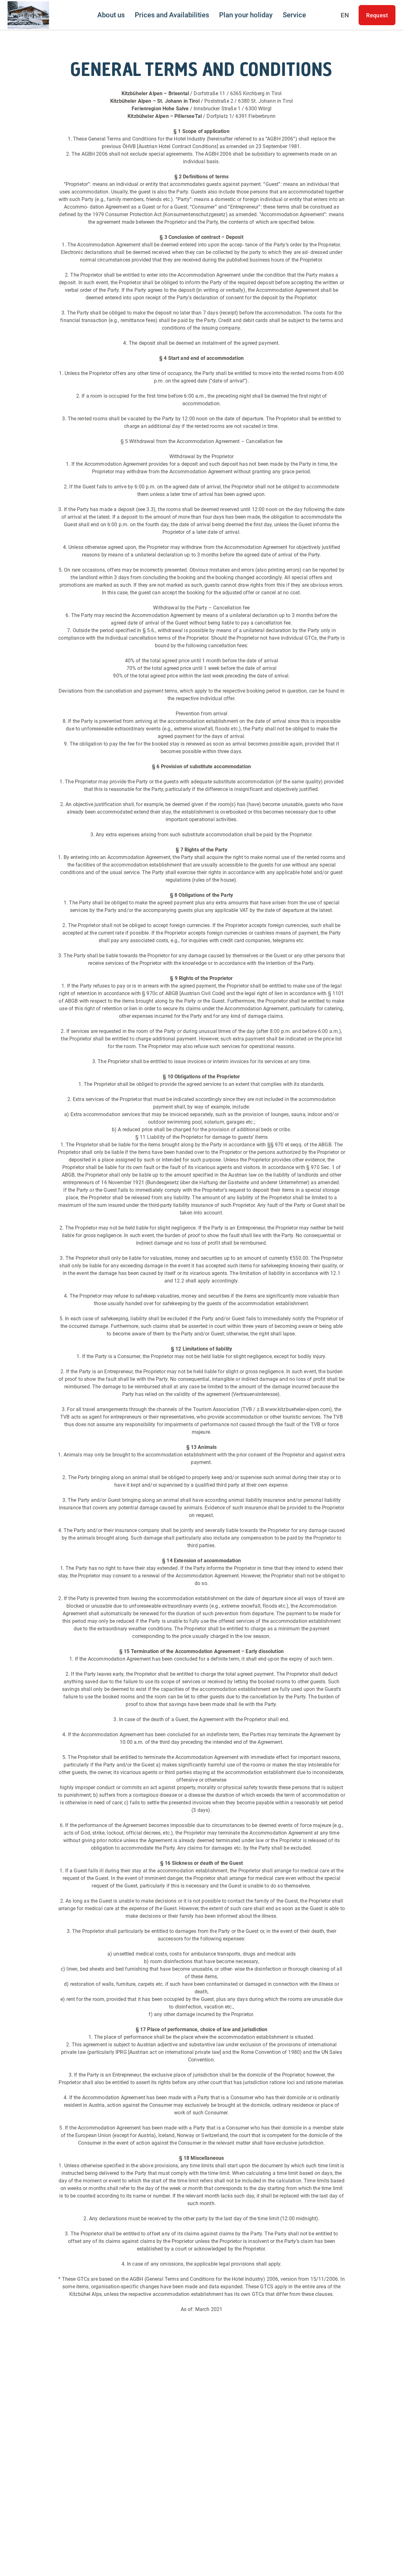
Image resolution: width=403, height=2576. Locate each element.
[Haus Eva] (28, 15)
